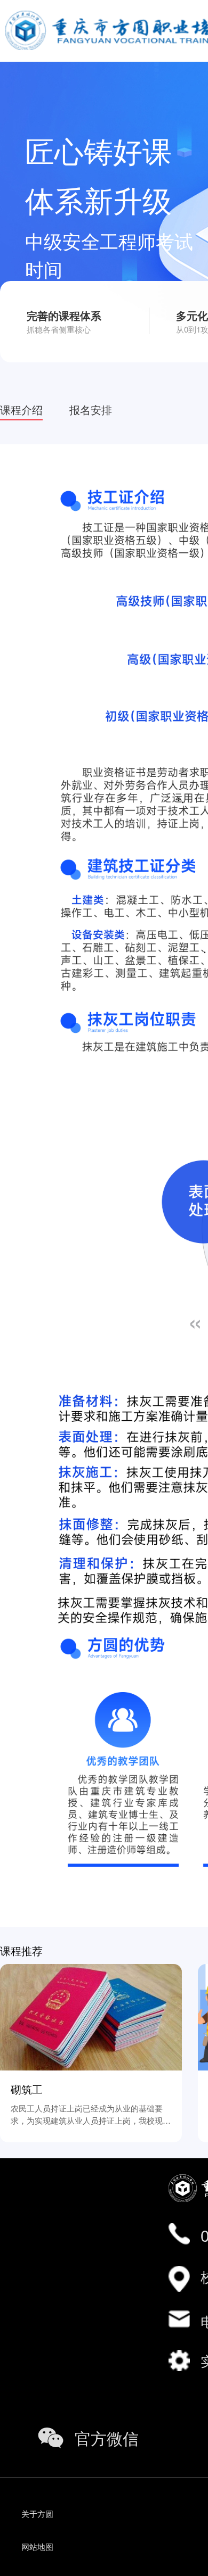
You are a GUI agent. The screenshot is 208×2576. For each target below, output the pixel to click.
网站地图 (37, 2546)
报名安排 (91, 409)
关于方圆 (37, 2513)
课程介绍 (21, 409)
